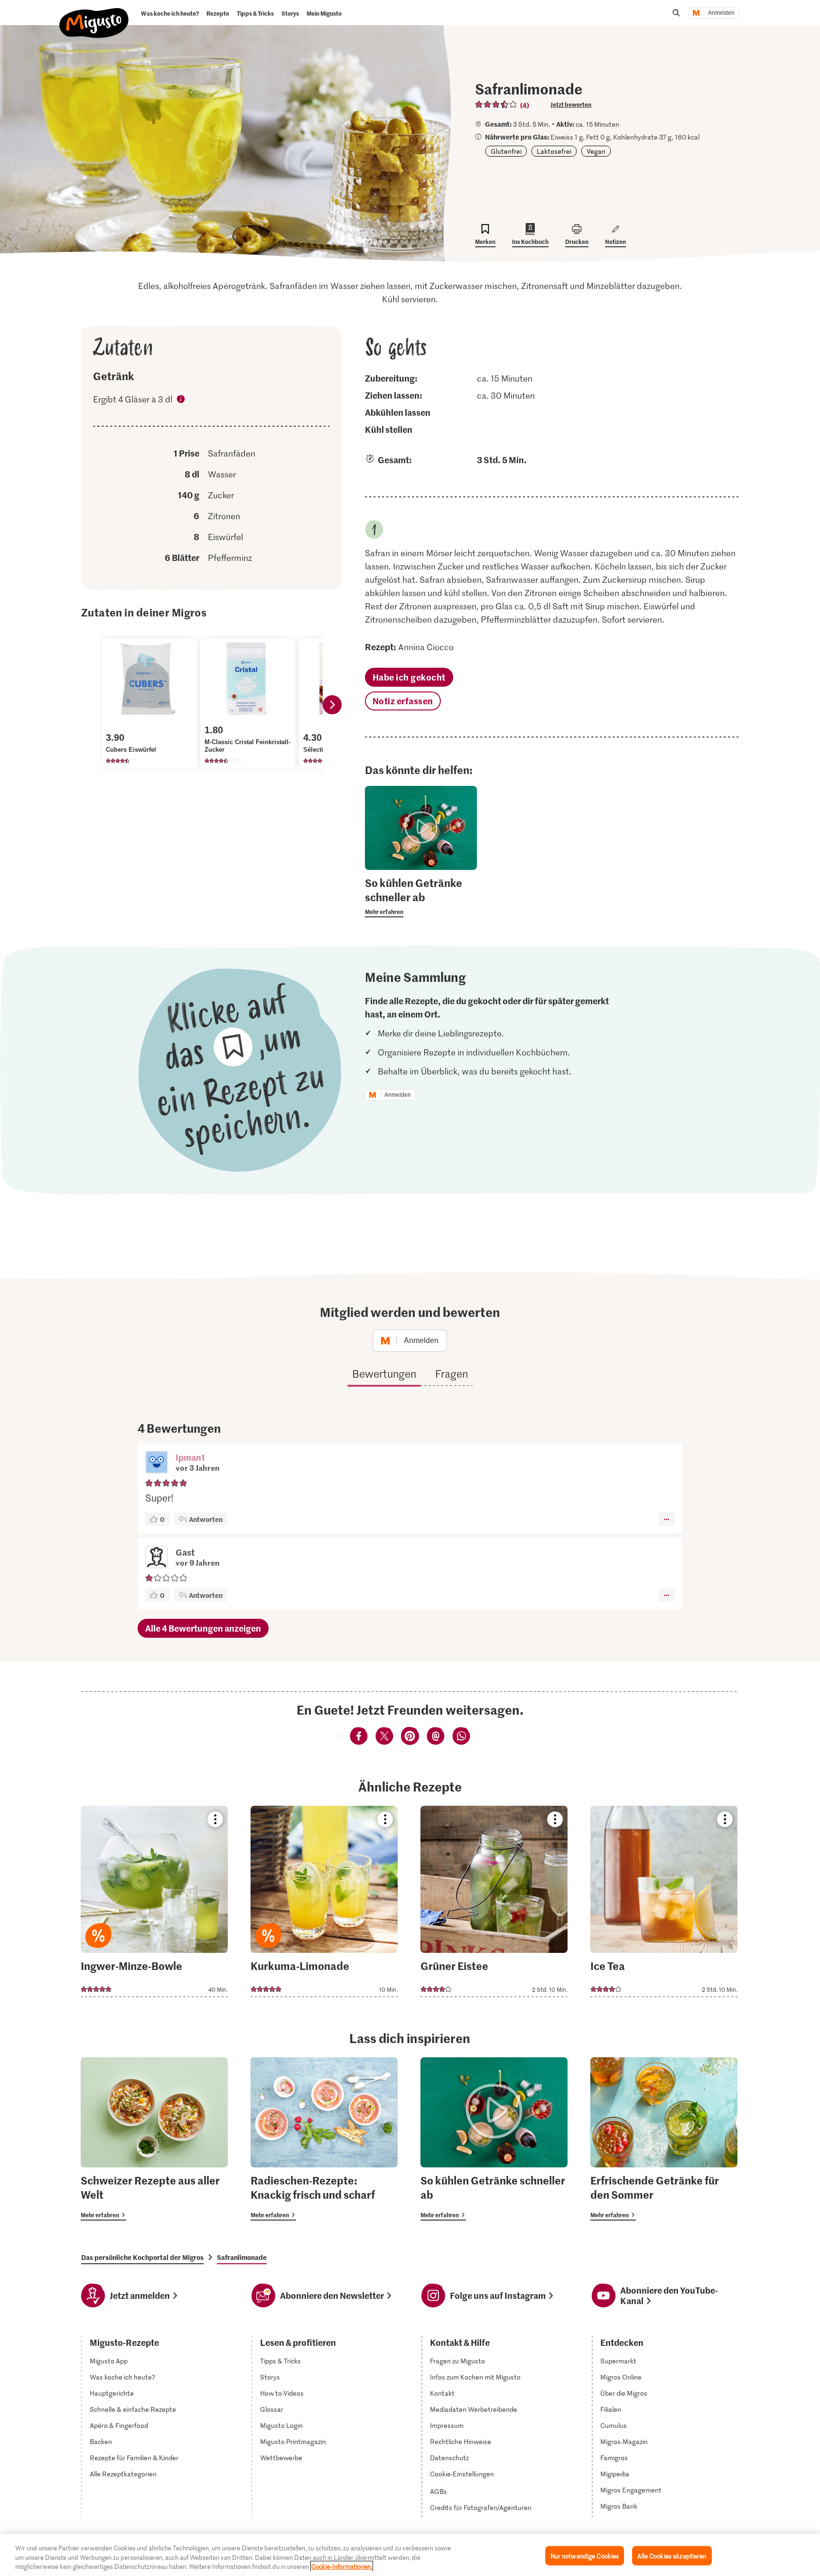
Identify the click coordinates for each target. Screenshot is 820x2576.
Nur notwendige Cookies (585, 2555)
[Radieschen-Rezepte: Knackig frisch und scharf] (324, 2139)
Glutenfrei (506, 151)
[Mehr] (666, 1519)
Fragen (452, 1373)
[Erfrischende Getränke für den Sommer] (664, 2139)
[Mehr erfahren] (421, 896)
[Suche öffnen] (676, 13)
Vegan (596, 151)
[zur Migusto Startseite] (94, 15)
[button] (157, 1463)
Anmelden (721, 13)
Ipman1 (190, 1457)
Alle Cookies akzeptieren (672, 2555)
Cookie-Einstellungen (462, 2474)
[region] (410, 2555)
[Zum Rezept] (154, 1901)
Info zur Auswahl (181, 401)
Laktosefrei (554, 151)
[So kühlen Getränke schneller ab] (494, 2139)
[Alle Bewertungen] (496, 104)
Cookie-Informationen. (342, 2566)
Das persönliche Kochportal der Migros (142, 2257)
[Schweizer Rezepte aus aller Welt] (154, 2139)
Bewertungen (384, 1373)
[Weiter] (332, 705)
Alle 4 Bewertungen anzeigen (203, 1628)
